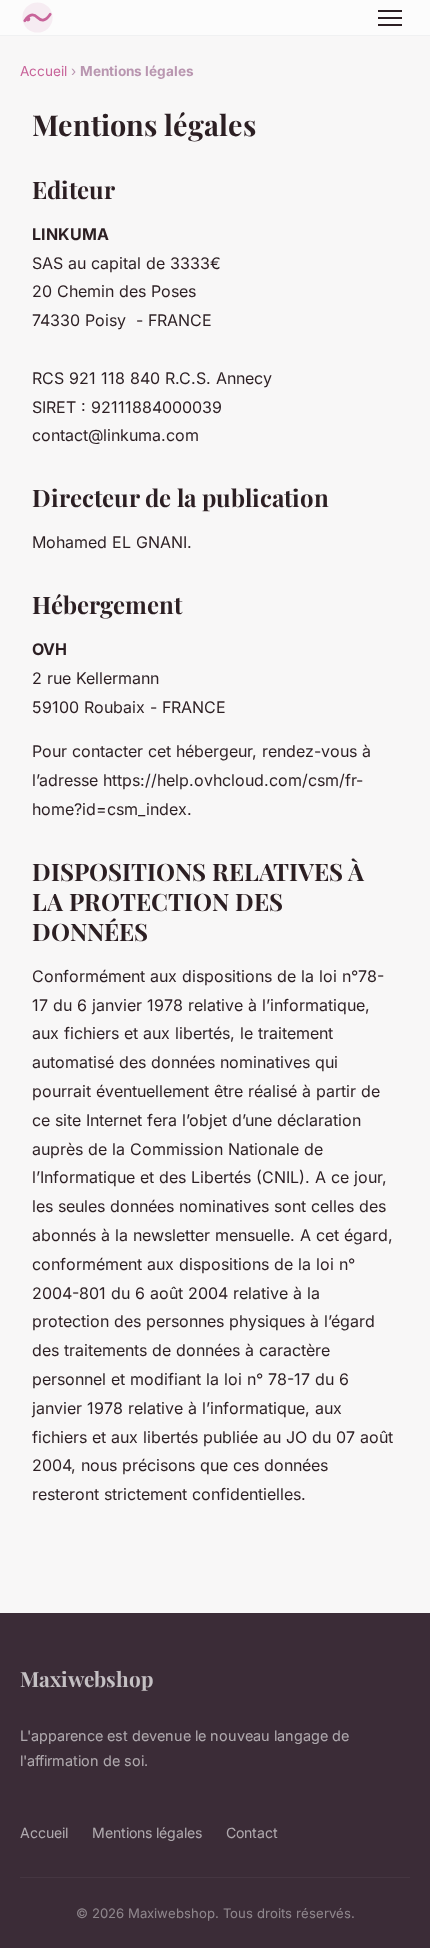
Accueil (43, 71)
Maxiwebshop (86, 1678)
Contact (252, 1832)
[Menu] (390, 18)
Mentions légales (147, 1832)
